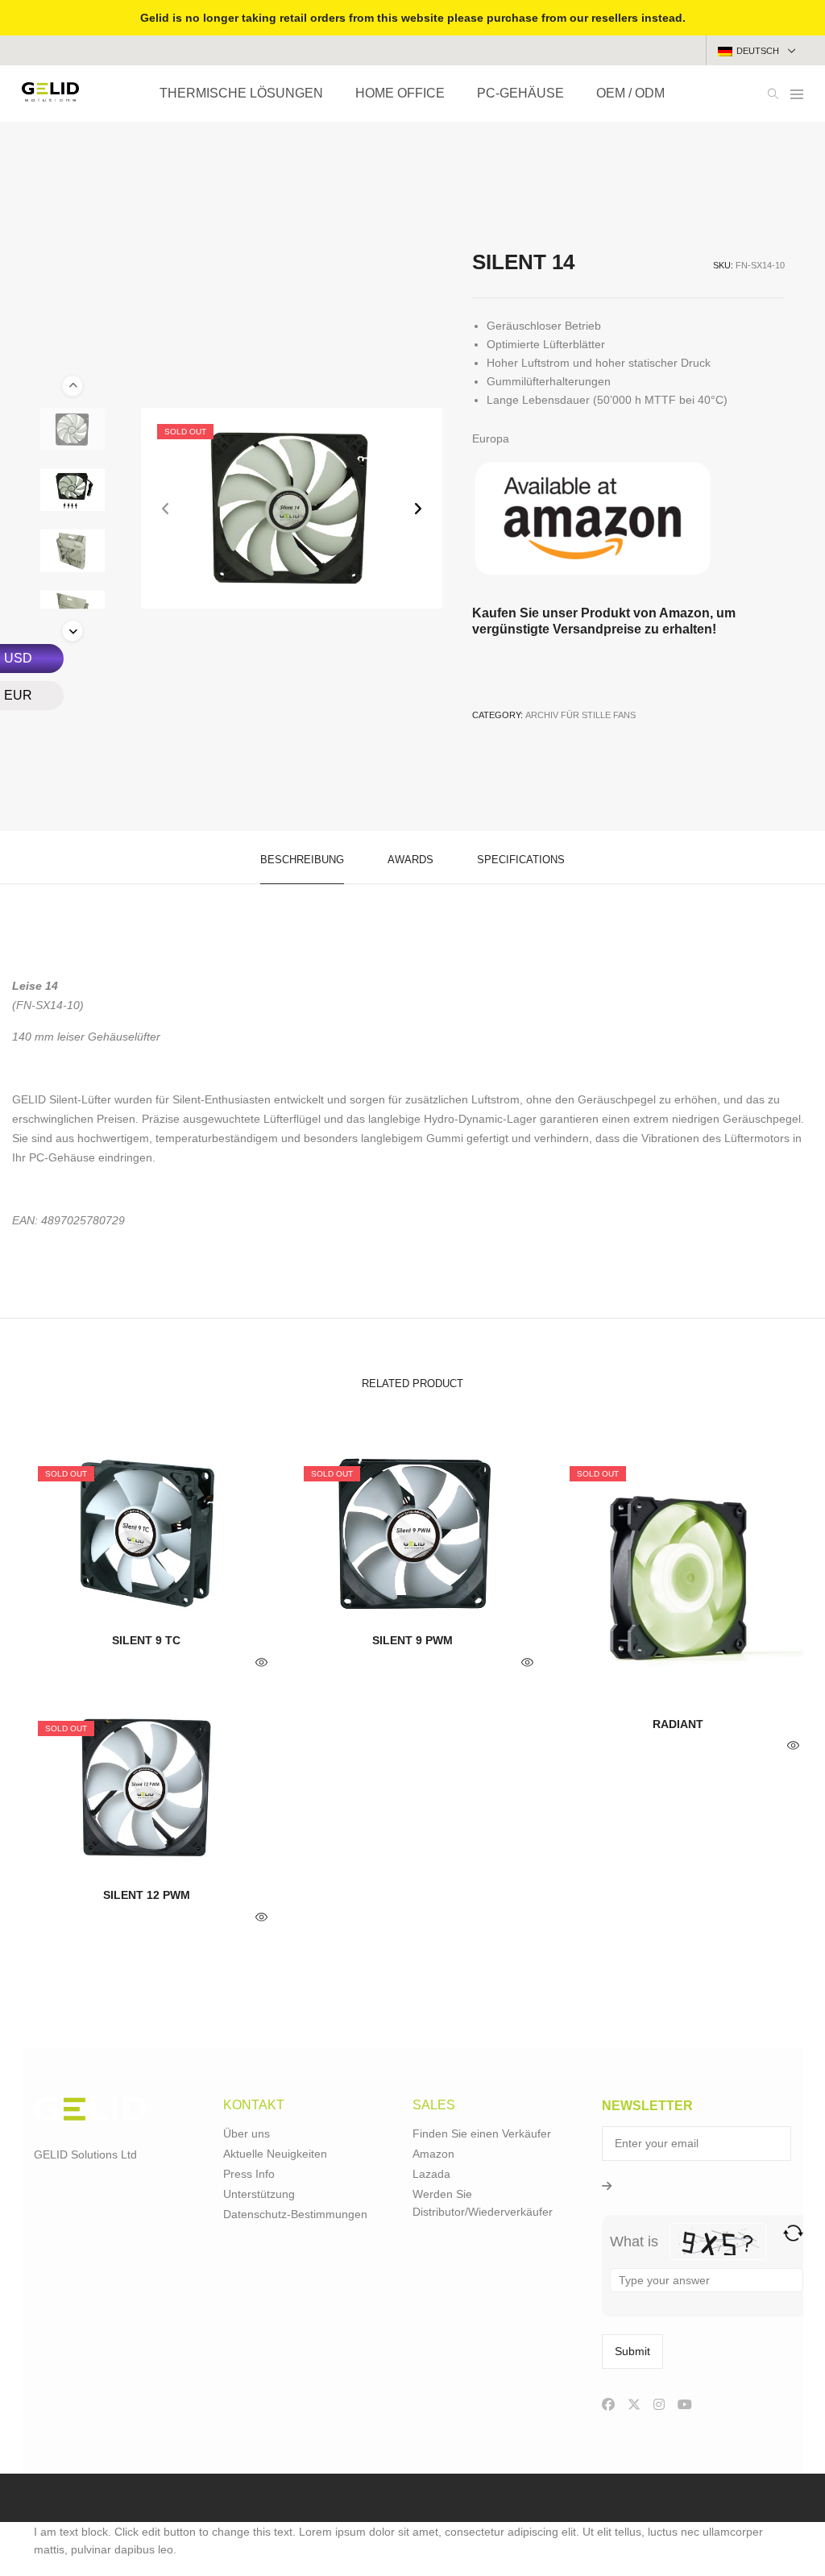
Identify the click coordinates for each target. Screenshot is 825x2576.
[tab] (302, 858)
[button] (418, 508)
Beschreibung (302, 860)
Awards (410, 860)
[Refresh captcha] (793, 2233)
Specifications (521, 860)
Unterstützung (259, 2194)
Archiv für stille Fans (580, 715)
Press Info (249, 2174)
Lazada (431, 2174)
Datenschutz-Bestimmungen (295, 2214)
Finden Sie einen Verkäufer (482, 2134)
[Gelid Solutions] (50, 95)
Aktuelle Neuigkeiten (275, 2154)
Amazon (433, 2154)
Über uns (247, 2134)
